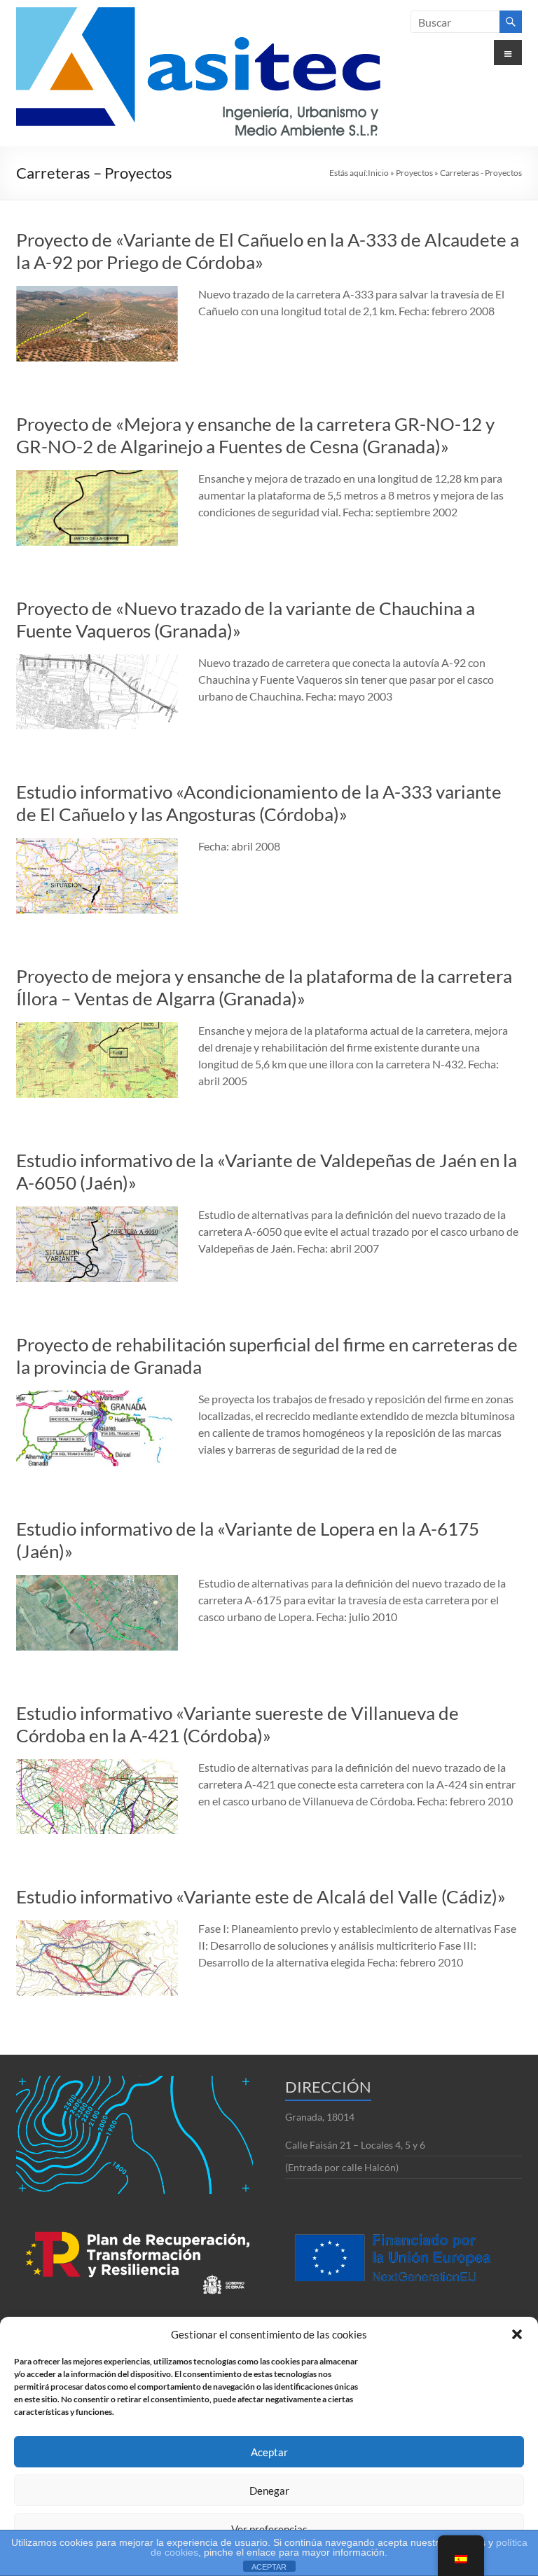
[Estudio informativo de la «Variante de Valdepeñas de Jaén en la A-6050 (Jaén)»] (97, 1213)
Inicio (378, 173)
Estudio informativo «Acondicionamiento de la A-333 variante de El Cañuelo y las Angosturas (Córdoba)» (259, 803)
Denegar (269, 2491)
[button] (517, 2334)
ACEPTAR (269, 2567)
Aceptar (269, 2452)
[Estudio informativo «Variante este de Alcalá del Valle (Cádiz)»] (97, 1927)
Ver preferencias (269, 2529)
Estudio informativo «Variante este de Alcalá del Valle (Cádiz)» (261, 1896)
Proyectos (414, 173)
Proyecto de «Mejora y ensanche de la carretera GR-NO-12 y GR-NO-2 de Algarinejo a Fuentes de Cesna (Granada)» (255, 435)
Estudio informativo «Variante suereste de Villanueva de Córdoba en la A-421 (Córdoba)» (237, 1724)
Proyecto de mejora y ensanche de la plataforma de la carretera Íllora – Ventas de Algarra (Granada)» (264, 987)
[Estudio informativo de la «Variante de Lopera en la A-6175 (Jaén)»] (97, 1582)
